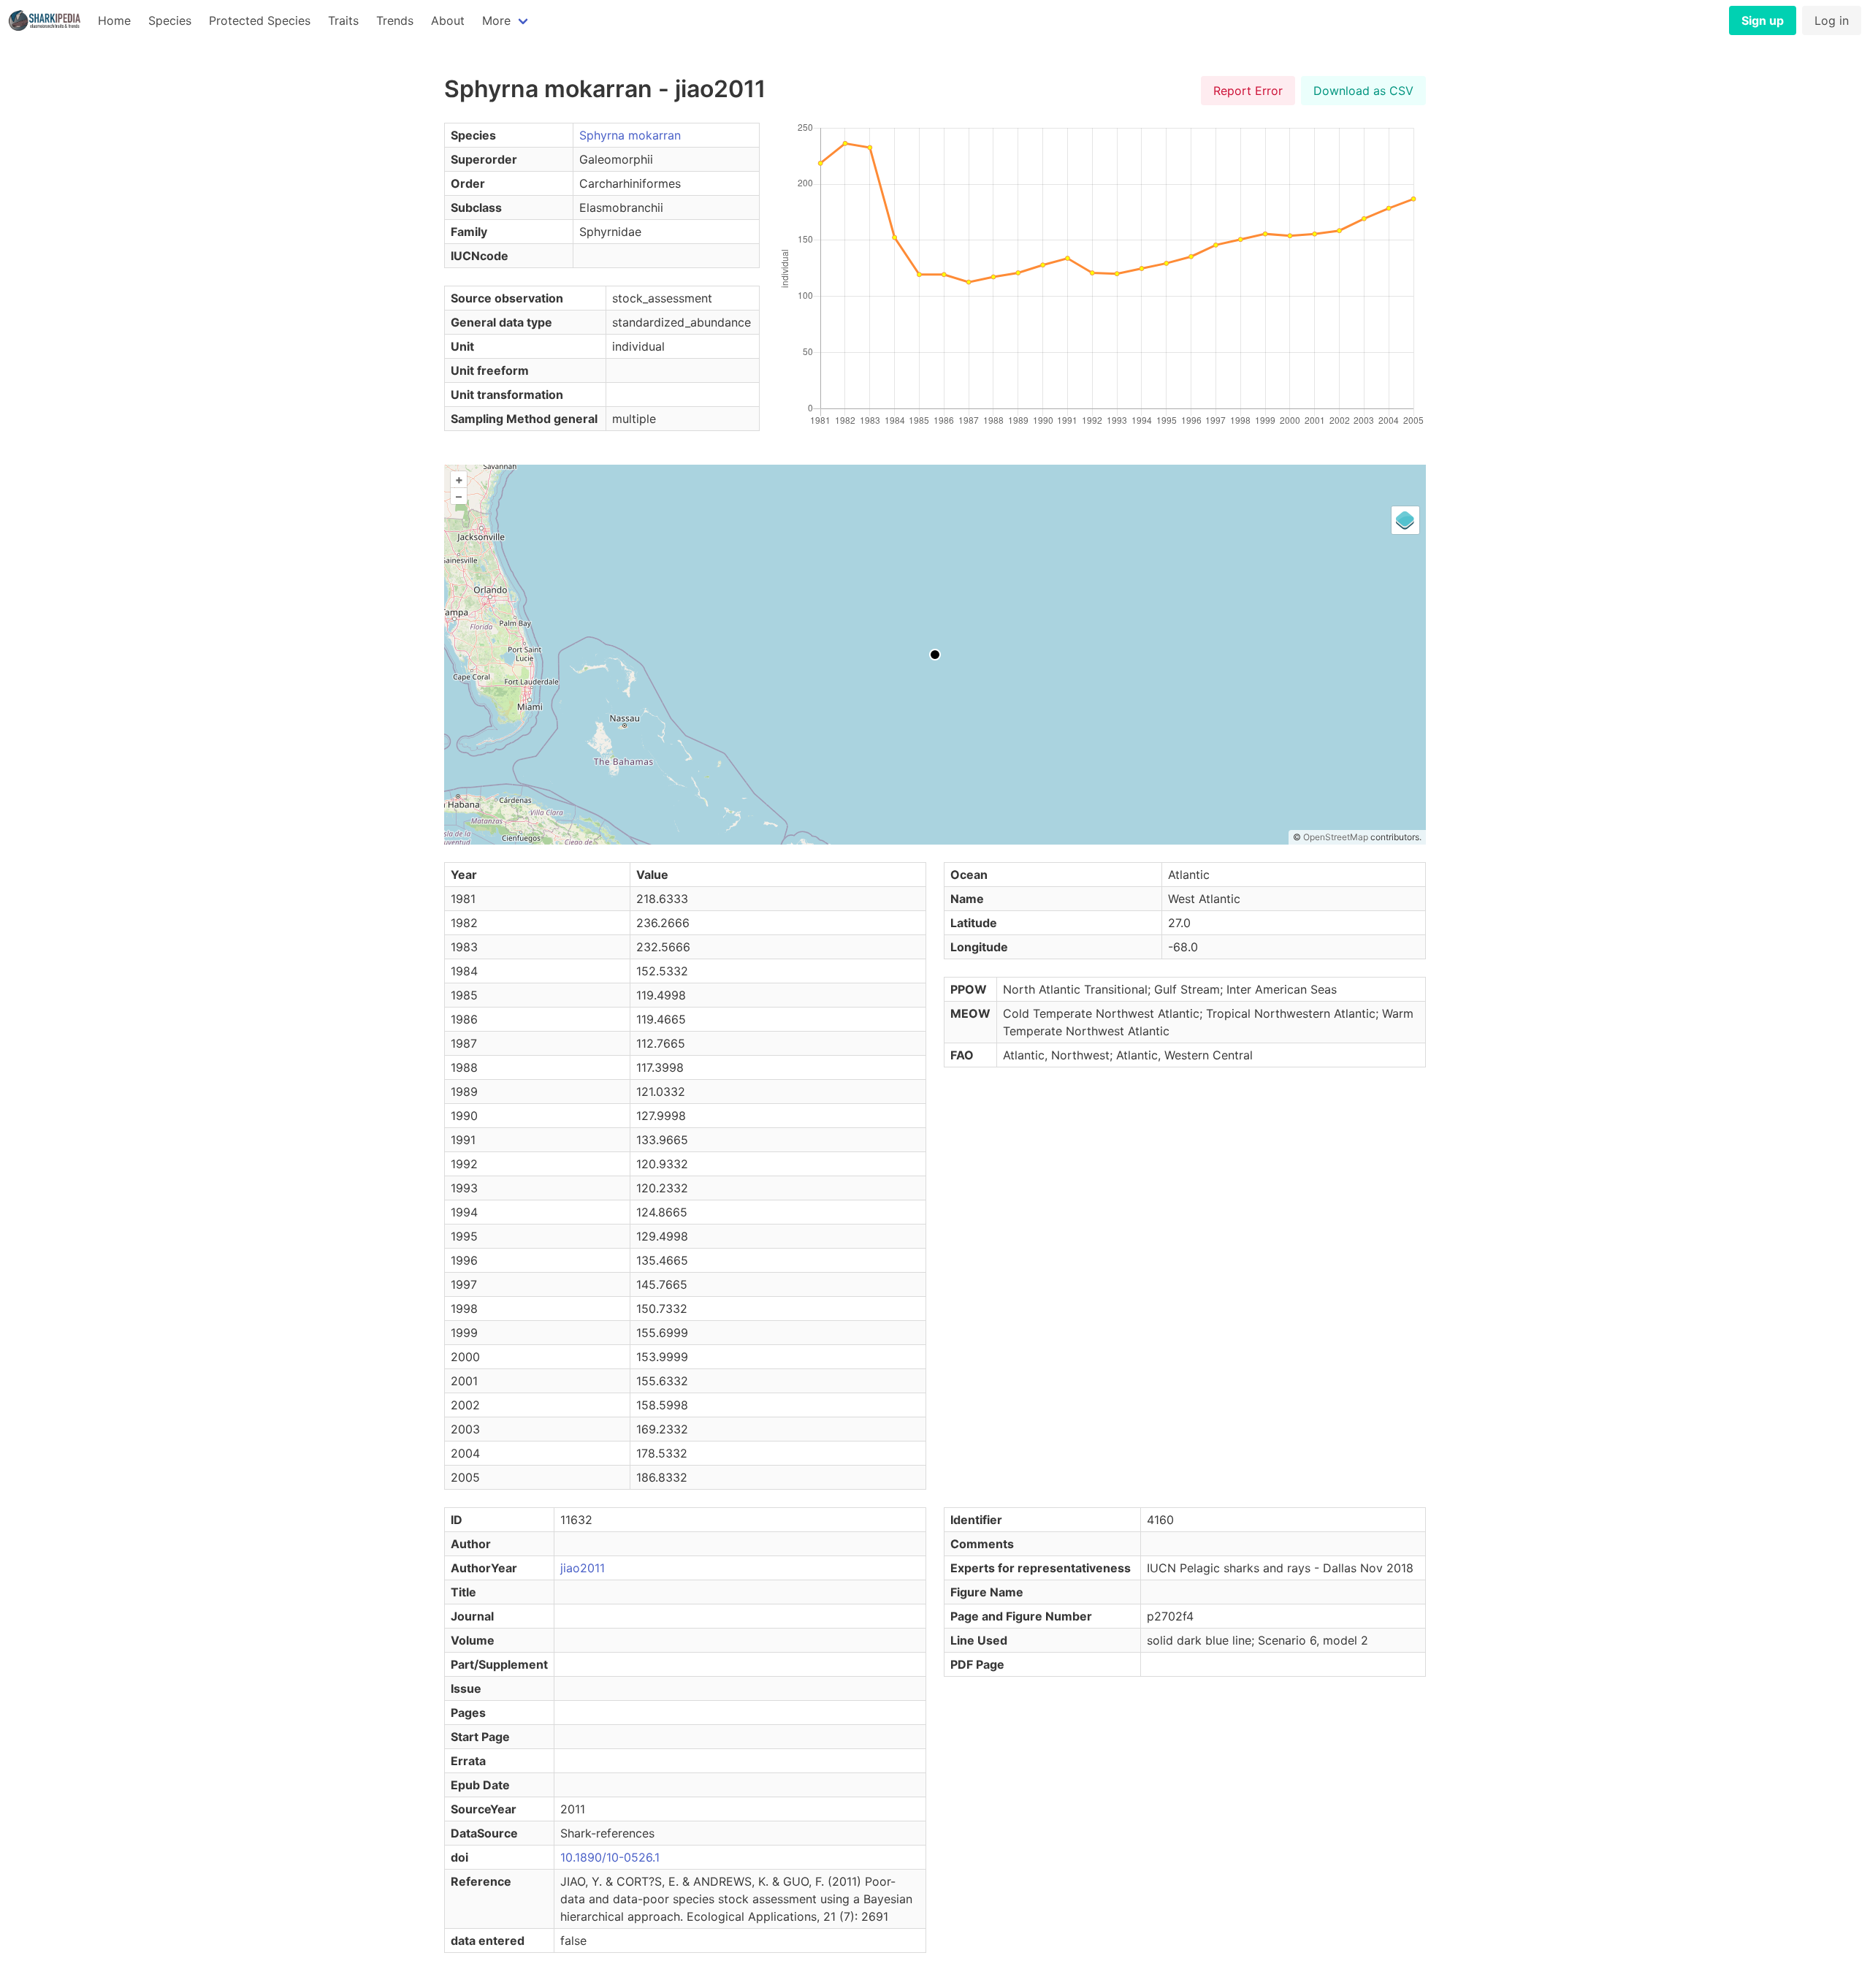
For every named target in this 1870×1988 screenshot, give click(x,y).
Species (170, 20)
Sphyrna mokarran (630, 135)
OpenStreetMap (1336, 837)
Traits (343, 20)
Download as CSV (1363, 91)
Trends (395, 20)
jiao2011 (583, 1568)
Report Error (1248, 91)
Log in (1832, 20)
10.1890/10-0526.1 (610, 1857)
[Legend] (1405, 520)
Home (114, 20)
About (448, 20)
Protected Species (260, 20)
